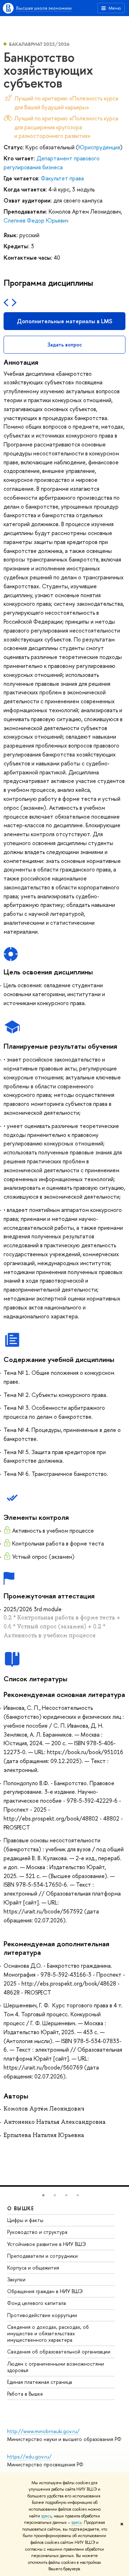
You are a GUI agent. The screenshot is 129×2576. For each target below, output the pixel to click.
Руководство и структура (37, 2232)
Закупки (16, 2279)
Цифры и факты (25, 2220)
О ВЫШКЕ (21, 2208)
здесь (46, 2516)
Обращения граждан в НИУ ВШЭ (45, 2291)
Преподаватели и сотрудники (42, 2256)
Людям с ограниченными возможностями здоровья (56, 2367)
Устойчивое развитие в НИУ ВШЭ (47, 2244)
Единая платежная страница (40, 2382)
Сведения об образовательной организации (59, 2352)
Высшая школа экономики (44, 8)
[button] (43, 2195)
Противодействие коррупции (42, 2315)
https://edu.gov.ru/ (29, 2457)
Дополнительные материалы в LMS (64, 321)
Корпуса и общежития (33, 2268)
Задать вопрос (65, 345)
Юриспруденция (99, 147)
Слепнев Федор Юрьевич (36, 220)
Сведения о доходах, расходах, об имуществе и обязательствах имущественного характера (48, 2333)
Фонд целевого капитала (37, 2303)
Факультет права (62, 178)
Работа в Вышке (25, 2394)
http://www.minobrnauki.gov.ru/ (43, 2431)
